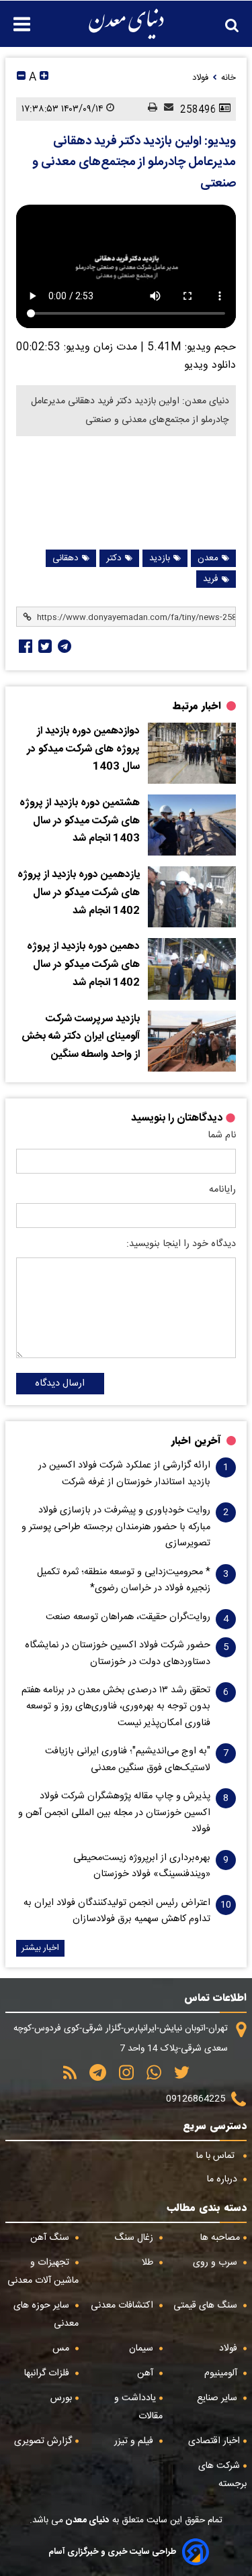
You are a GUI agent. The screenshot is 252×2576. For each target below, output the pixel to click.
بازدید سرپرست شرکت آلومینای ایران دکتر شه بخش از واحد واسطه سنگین (81, 1037)
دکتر (114, 558)
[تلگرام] (63, 646)
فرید (211, 579)
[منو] (15, 17)
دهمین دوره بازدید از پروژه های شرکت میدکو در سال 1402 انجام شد (83, 965)
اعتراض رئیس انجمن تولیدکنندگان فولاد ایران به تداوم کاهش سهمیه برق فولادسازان (117, 1911)
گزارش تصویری (43, 2441)
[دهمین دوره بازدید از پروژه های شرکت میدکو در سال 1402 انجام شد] (192, 969)
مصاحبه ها (220, 2238)
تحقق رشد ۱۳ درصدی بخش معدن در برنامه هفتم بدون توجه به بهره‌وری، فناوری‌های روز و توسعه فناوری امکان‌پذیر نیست (116, 1707)
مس (62, 2349)
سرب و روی (216, 2263)
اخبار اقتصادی (214, 2441)
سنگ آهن (51, 2238)
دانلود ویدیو (210, 365)
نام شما (222, 1135)
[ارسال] (165, 109)
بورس (61, 2398)
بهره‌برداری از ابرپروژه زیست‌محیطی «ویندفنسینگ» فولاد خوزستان (142, 1866)
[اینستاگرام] (122, 2077)
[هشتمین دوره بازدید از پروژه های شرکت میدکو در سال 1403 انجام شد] (192, 825)
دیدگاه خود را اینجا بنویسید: (181, 1244)
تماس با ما (217, 2156)
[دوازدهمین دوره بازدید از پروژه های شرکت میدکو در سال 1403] (192, 753)
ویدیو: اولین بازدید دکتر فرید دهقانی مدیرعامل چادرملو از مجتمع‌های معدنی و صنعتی (134, 163)
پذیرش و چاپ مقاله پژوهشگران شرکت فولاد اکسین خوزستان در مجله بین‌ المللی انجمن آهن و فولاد (114, 1813)
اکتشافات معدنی (123, 2306)
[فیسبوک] (24, 646)
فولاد (229, 2349)
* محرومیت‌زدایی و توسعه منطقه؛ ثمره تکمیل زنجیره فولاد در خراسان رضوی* (124, 1580)
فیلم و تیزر (135, 2441)
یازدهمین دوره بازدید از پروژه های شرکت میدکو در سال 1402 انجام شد (79, 893)
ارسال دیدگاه (60, 1384)
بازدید (160, 558)
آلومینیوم (222, 2373)
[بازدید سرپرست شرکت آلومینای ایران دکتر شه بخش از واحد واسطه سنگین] (192, 1041)
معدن (208, 558)
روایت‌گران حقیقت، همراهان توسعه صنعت (128, 1617)
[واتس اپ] (149, 2077)
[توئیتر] (44, 646)
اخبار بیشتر (40, 1948)
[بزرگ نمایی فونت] (44, 78)
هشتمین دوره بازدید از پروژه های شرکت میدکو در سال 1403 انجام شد (80, 821)
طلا (149, 2263)
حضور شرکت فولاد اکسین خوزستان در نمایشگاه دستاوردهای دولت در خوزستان (118, 1653)
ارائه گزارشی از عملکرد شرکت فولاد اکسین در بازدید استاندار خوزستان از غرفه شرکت (124, 1474)
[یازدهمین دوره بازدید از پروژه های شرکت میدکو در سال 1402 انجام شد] (192, 897)
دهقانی (66, 558)
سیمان (142, 2349)
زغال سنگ (135, 2238)
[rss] (70, 2077)
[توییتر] (177, 2077)
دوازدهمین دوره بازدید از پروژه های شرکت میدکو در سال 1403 (83, 749)
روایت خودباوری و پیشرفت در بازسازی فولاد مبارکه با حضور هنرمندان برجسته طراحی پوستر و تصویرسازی (116, 1527)
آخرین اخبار (196, 1441)
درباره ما (223, 2179)
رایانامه (222, 1190)
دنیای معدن (86, 2520)
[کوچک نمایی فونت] (21, 78)
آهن (146, 2373)
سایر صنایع (218, 2398)
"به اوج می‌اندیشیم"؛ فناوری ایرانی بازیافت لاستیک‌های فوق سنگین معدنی (128, 1759)
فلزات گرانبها (48, 2373)
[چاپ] (149, 109)
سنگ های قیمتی (207, 2306)
